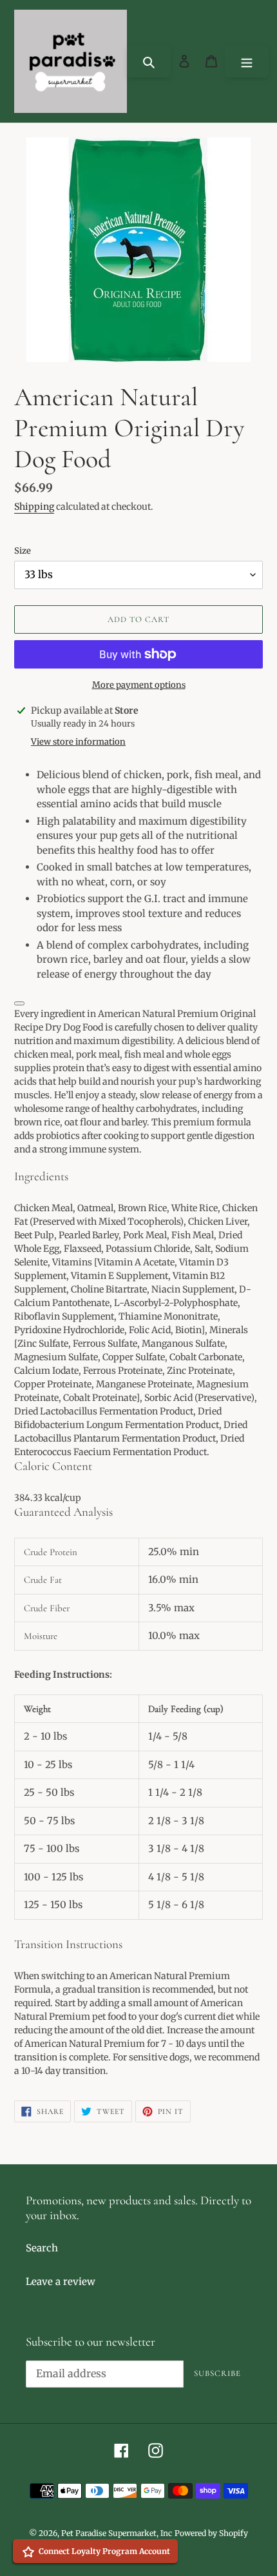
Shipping (34, 507)
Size (23, 551)
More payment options (139, 685)
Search (42, 2248)
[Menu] (247, 61)
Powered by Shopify (211, 2533)
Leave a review (61, 2281)
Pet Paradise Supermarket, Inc (117, 2533)
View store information (78, 742)
